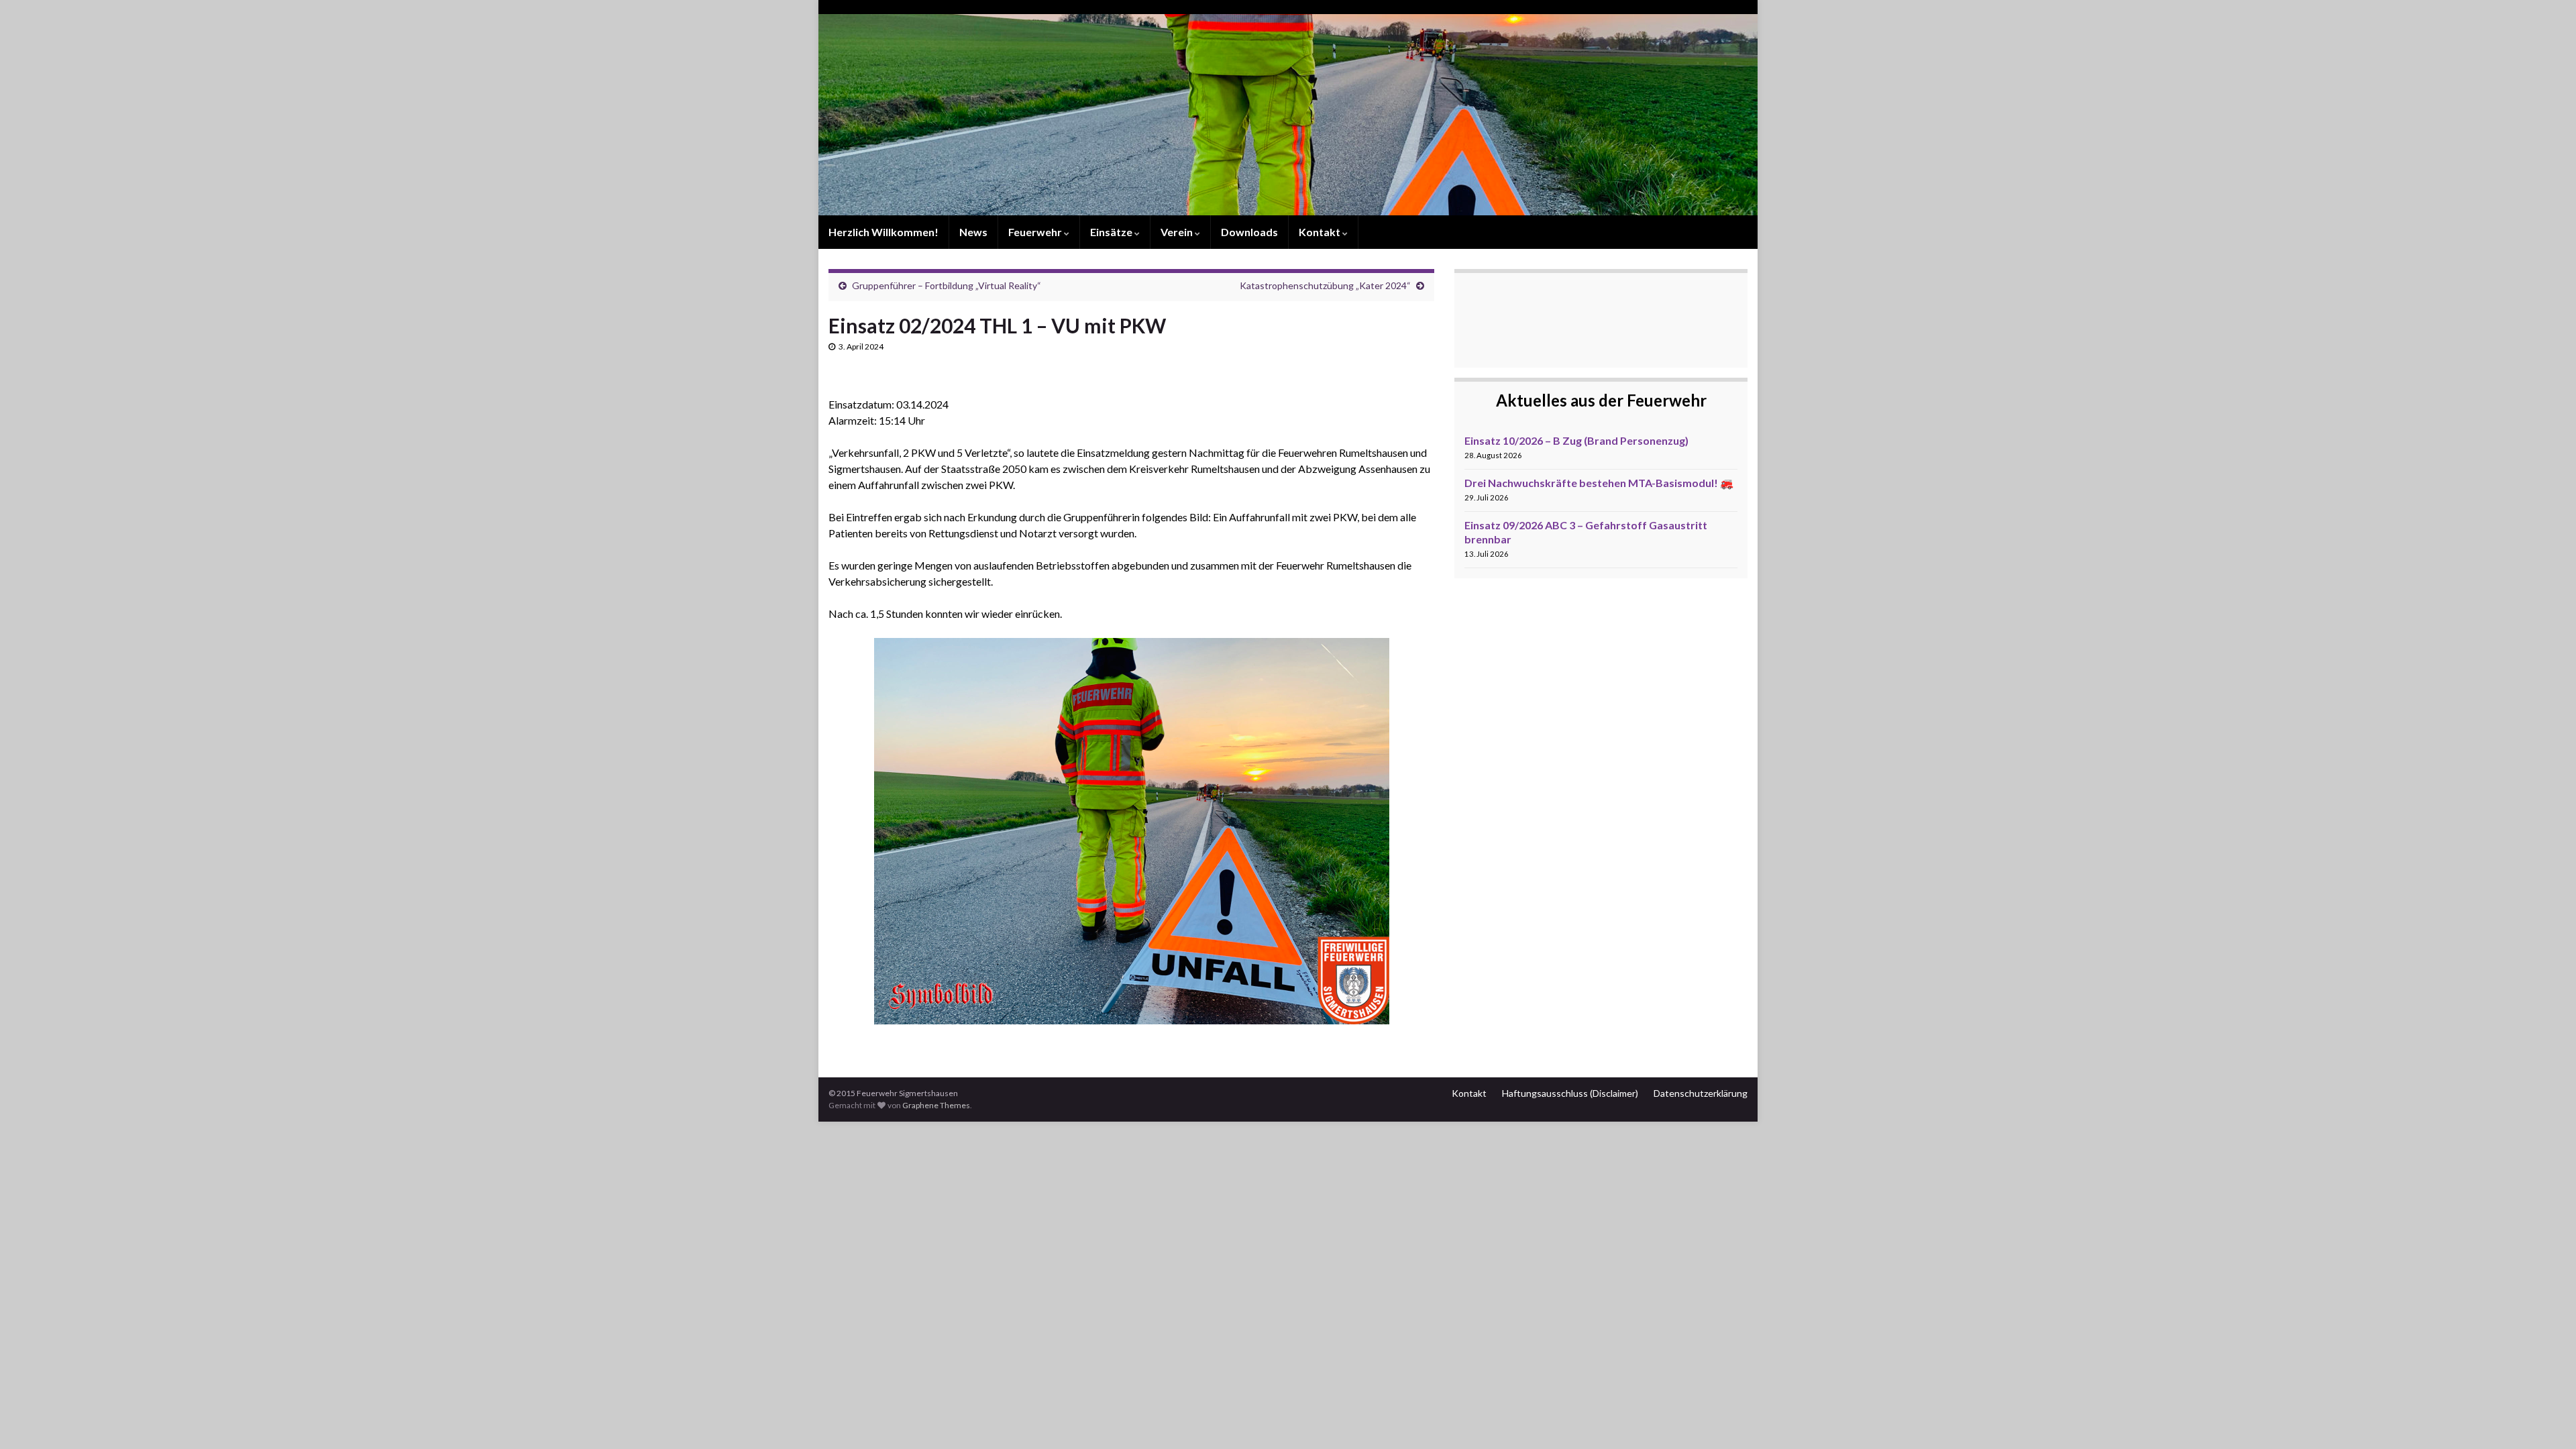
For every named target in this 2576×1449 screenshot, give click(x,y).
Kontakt (1321, 232)
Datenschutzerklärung (1701, 1093)
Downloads (1249, 232)
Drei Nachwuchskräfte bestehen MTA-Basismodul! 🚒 (1599, 483)
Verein (1178, 232)
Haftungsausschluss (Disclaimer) (1570, 1093)
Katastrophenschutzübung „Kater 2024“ (1325, 285)
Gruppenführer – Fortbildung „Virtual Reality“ (947, 285)
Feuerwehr (1036, 232)
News (973, 232)
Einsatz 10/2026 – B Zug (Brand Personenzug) (1576, 440)
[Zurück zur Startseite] (1288, 115)
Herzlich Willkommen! (883, 232)
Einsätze (1112, 232)
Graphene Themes (936, 1105)
